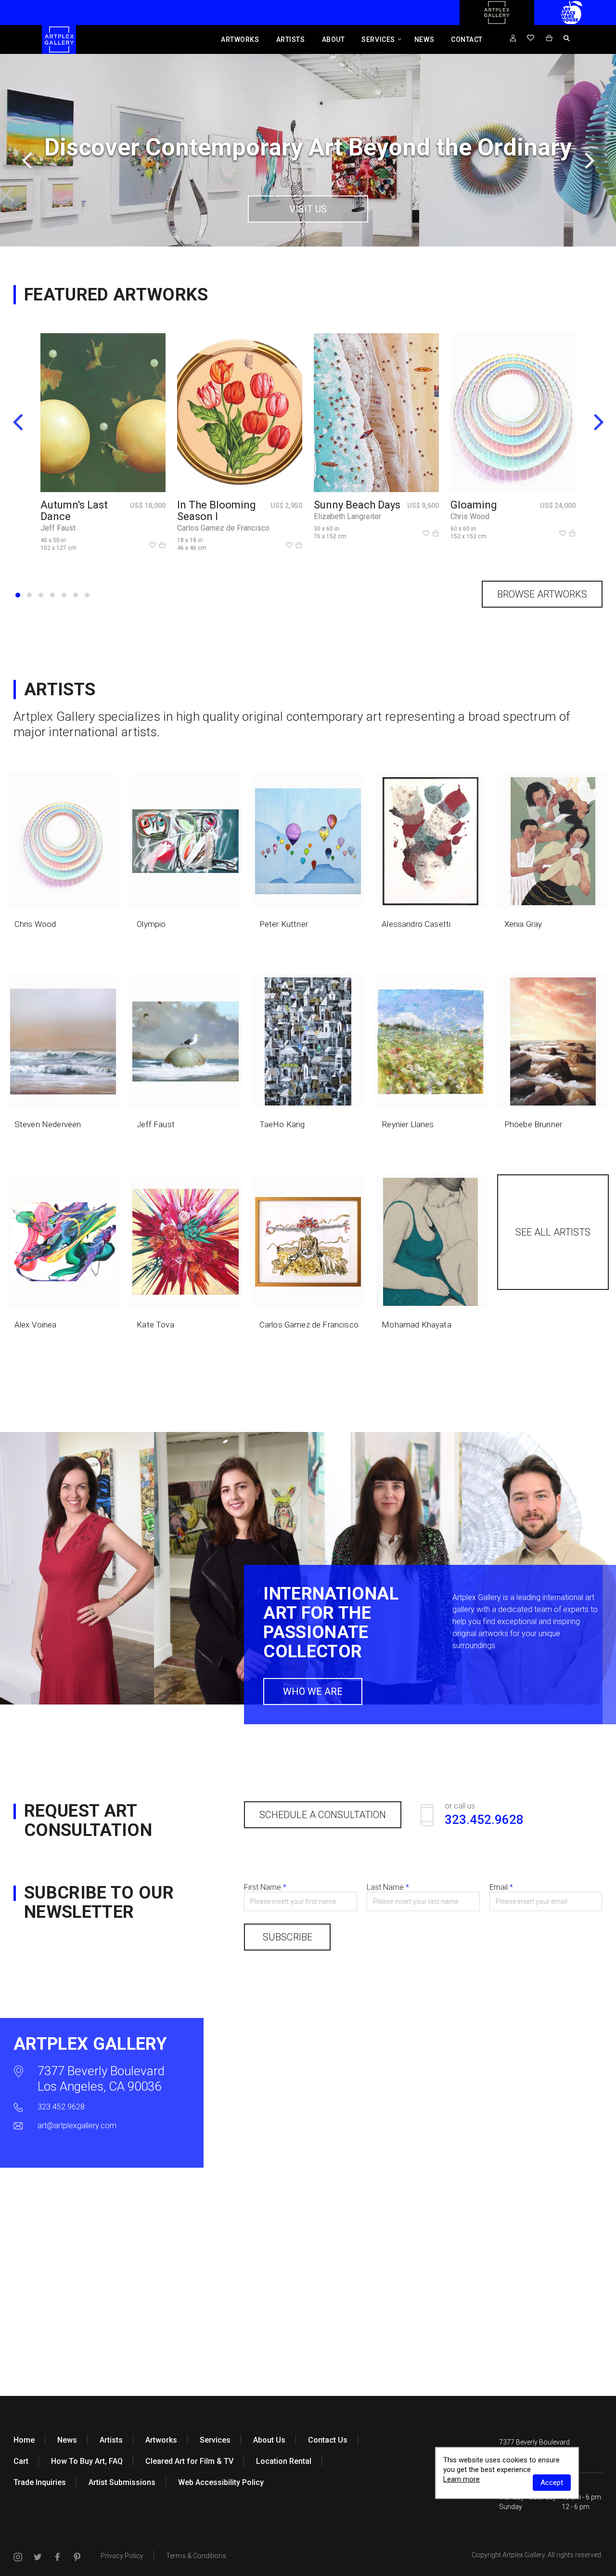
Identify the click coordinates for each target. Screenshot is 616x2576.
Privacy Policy (122, 2556)
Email (501, 1887)
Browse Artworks (542, 594)
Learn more (462, 2479)
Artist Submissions (122, 2482)
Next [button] (590, 160)
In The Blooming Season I (217, 511)
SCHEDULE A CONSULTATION (323, 1815)
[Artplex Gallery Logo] (497, 23)
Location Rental (284, 2461)
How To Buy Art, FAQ (87, 2461)
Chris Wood (470, 516)
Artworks (240, 39)
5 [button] (64, 595)
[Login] (513, 39)
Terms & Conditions (196, 2556)
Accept (552, 2483)
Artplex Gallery (524, 2555)
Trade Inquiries (40, 2482)
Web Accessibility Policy (221, 2482)
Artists (291, 39)
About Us (269, 2440)
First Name (265, 1887)
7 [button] (87, 595)
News (424, 39)
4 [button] (52, 595)
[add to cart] (162, 546)
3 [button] (41, 595)
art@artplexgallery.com (77, 2126)
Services (378, 39)
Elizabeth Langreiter (347, 516)
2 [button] (29, 595)
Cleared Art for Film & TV (189, 2461)
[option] (308, 150)
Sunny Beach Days (357, 505)
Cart (21, 2461)
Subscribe (288, 1937)
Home (24, 2440)
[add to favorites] (153, 546)
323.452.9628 (61, 2107)
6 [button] (76, 595)
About (334, 39)
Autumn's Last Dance (74, 511)
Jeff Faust (58, 528)
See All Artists (553, 1232)
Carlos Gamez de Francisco (223, 528)
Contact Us (328, 2440)
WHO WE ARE (313, 1691)
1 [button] (18, 595)
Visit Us (308, 209)
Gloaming (474, 505)
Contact (467, 39)
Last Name (388, 1887)
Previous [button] (26, 160)
